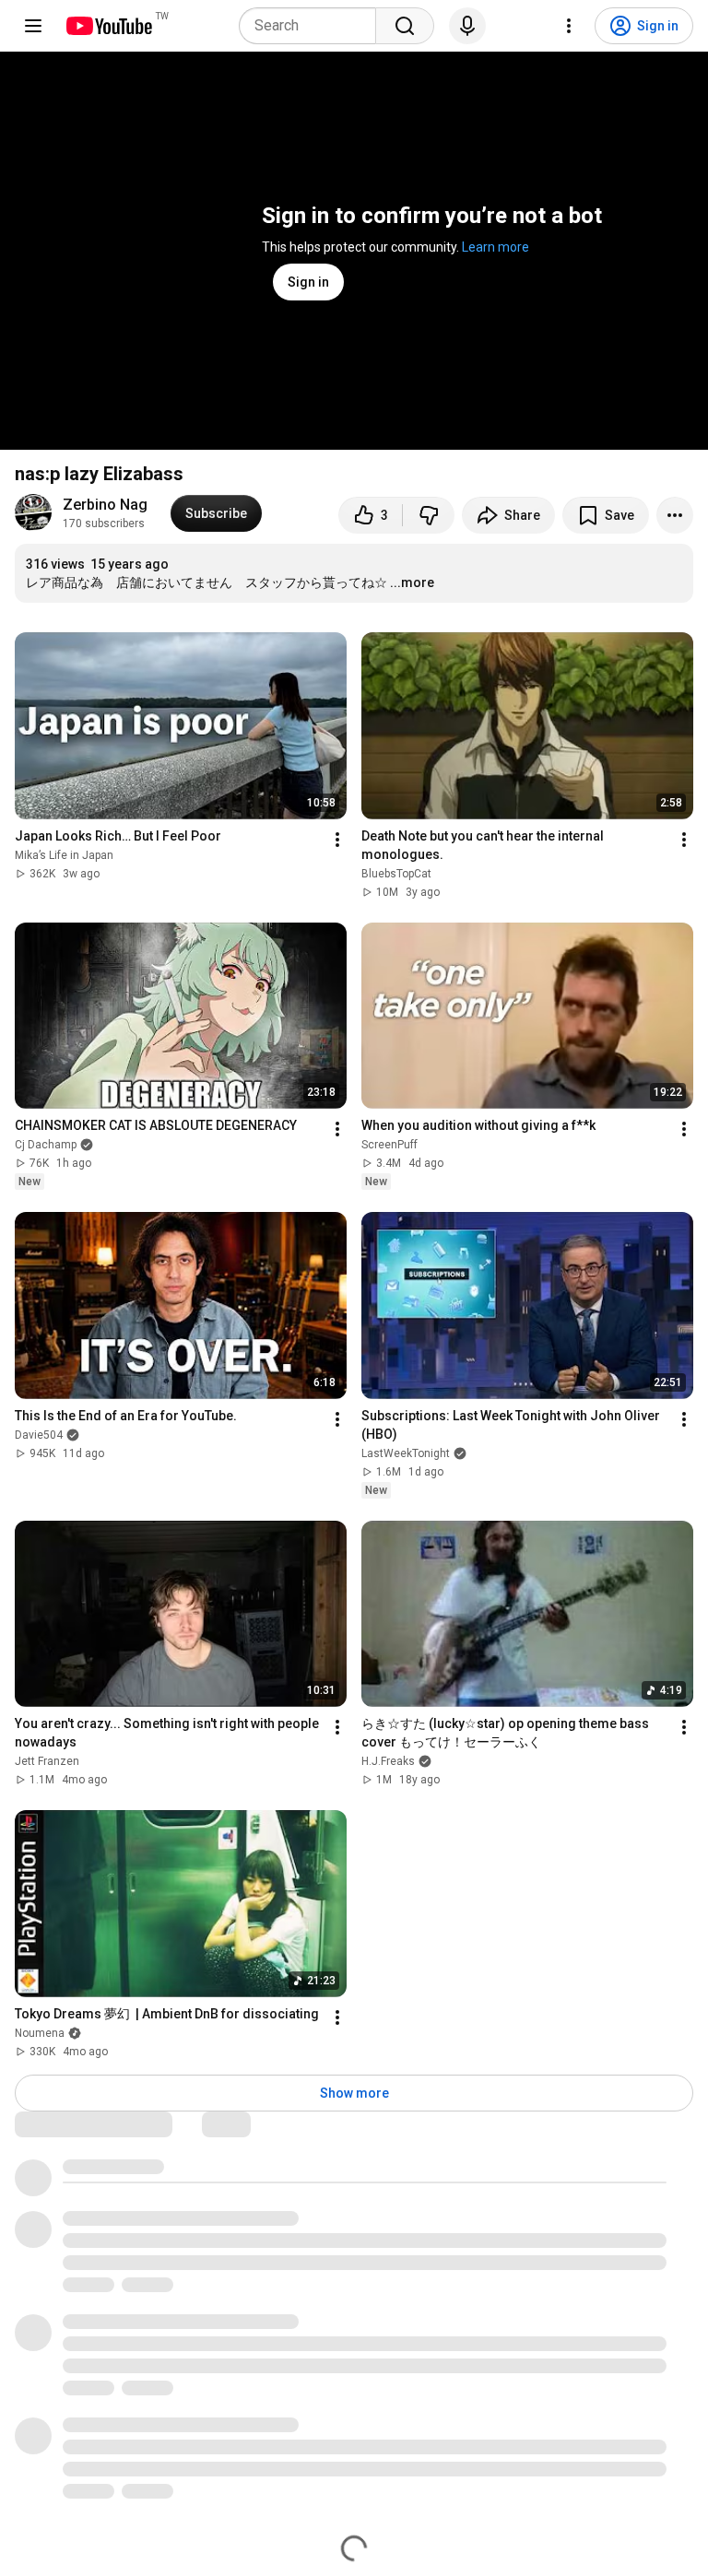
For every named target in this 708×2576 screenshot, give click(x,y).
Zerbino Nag (105, 505)
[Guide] (33, 26)
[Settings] (569, 26)
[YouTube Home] (108, 26)
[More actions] (675, 515)
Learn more (496, 247)
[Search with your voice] (467, 26)
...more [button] (412, 582)
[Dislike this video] (429, 515)
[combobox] (313, 26)
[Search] (405, 26)
